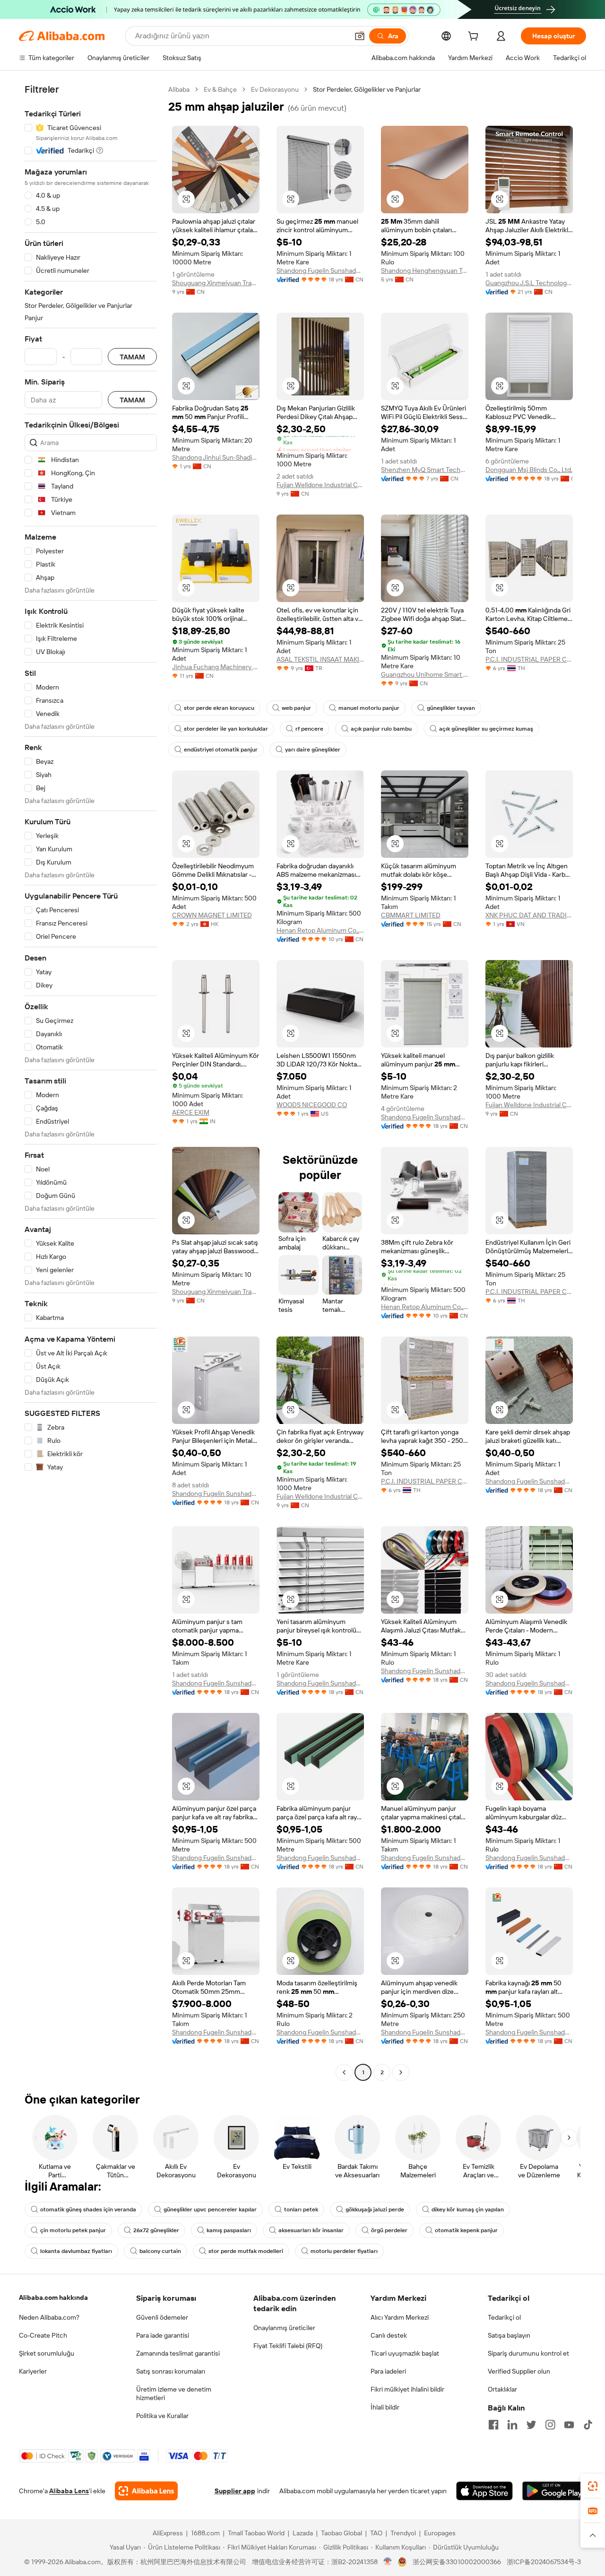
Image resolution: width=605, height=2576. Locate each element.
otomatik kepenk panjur (466, 2230)
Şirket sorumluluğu (47, 2353)
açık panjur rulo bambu (381, 729)
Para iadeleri (388, 2371)
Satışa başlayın (509, 2335)
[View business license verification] (388, 2562)
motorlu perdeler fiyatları (344, 2251)
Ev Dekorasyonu (275, 89)
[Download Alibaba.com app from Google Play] (554, 2491)
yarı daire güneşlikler (313, 750)
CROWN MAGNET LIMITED (212, 915)
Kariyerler (33, 2371)
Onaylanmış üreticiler (284, 2328)
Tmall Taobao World (256, 2533)
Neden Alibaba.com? (49, 2317)
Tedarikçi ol (504, 2317)
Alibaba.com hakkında (53, 2297)
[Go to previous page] (344, 2072)
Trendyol (403, 2533)
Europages (440, 2533)
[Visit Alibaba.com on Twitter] (531, 2425)
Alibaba (179, 89)
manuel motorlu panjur (369, 708)
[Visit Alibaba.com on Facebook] (493, 2425)
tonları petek (301, 2209)
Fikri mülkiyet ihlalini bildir (407, 2389)
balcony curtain (160, 2251)
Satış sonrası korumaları (171, 2371)
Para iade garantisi (163, 2335)
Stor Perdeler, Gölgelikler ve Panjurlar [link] (367, 89)
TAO (376, 2533)
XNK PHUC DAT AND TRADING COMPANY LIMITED (529, 915)
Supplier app (235, 2491)
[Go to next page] (401, 2072)
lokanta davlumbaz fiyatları (76, 2251)
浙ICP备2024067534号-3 (544, 2562)
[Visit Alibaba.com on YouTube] (569, 2425)
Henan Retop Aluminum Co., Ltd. (320, 930)
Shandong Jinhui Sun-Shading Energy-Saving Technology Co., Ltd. (216, 457)
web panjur (296, 708)
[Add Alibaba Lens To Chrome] (146, 2491)
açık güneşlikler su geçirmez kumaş (486, 729)
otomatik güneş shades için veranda (88, 2209)
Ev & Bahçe (220, 89)
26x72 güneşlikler (156, 2230)
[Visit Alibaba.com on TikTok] (588, 2425)
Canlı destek (389, 2335)
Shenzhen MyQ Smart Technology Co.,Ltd (425, 470)
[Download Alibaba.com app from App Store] (484, 2491)
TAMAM (132, 357)
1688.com (205, 2533)
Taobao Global (341, 2533)
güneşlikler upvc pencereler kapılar (210, 2209)
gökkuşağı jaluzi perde (375, 2209)
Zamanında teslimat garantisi (178, 2353)
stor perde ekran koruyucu (219, 708)
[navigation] (91, 1082)
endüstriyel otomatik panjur (221, 750)
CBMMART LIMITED (411, 915)
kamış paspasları (229, 2230)
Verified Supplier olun (519, 2371)
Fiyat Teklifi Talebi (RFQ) (288, 2346)
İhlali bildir (385, 2407)
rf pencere (309, 729)
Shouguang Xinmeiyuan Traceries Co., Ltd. (216, 283)
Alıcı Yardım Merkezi (400, 2317)
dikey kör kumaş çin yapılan (468, 2209)
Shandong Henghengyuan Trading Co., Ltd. (425, 271)
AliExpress (168, 2533)
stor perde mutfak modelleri (246, 2251)
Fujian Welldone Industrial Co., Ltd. (320, 485)
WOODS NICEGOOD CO (312, 1105)
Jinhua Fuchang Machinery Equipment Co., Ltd (216, 667)
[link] (593, 2486)
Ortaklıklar (502, 2389)
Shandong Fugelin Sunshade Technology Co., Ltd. (320, 271)
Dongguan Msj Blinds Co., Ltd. (529, 470)
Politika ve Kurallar (162, 2416)
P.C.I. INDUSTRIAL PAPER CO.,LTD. (529, 659)
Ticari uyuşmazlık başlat (405, 2353)
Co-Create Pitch (43, 2335)
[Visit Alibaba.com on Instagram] (550, 2425)
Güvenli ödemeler (162, 2317)
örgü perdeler (389, 2230)
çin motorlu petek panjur (73, 2230)
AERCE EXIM (191, 1112)
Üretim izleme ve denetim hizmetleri (174, 2393)
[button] (360, 36)
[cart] (475, 37)
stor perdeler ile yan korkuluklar (226, 729)
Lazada (303, 2533)
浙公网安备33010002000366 (457, 2562)
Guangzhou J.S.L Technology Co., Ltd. (529, 283)
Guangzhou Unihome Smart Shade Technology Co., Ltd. (425, 674)
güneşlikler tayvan (451, 708)
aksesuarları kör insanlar (311, 2230)
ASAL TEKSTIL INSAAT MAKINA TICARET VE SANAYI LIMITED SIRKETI (320, 659)
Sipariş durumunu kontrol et (528, 2353)
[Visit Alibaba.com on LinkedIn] (512, 2425)
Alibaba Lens (69, 2491)
